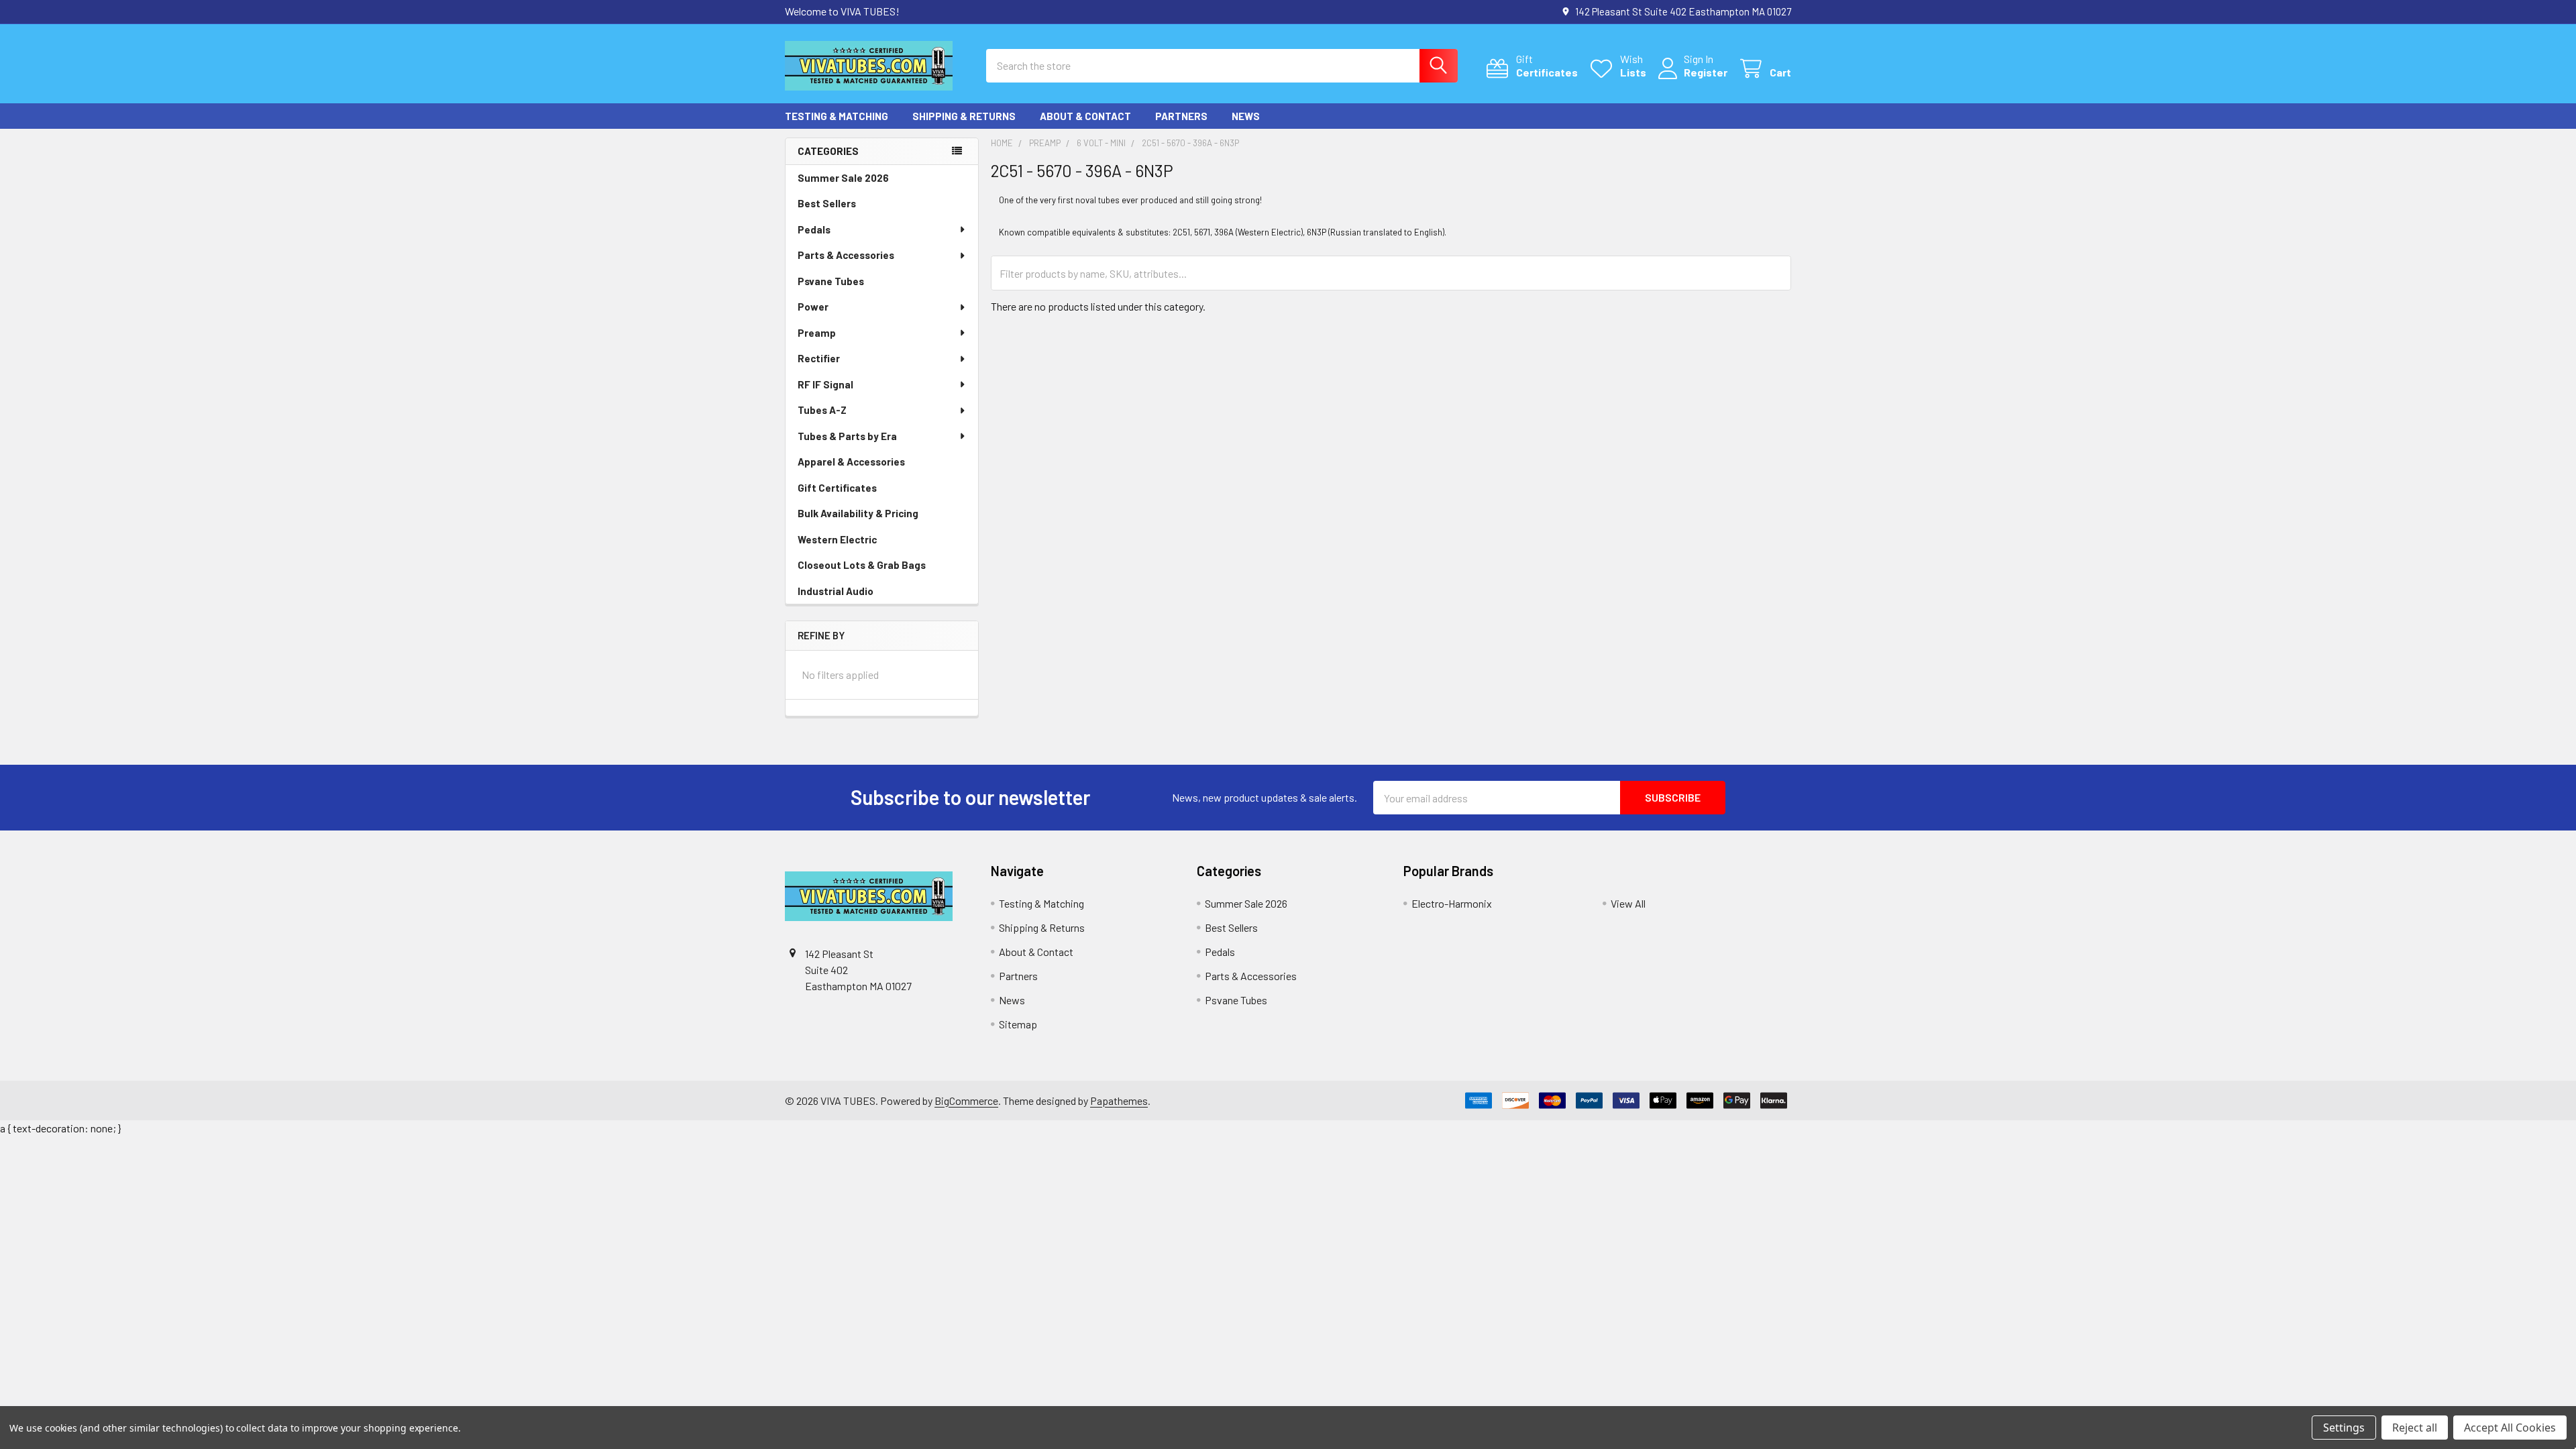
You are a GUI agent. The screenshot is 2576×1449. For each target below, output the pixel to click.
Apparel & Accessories (851, 462)
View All (1628, 903)
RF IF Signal (825, 384)
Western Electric (837, 539)
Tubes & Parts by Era (847, 436)
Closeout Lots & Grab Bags (862, 565)
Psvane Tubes (831, 281)
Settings (2344, 1428)
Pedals (814, 229)
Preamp (817, 333)
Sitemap (1018, 1024)
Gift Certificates (837, 488)
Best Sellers (827, 203)
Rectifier (819, 358)
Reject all (2415, 1428)
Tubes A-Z (822, 410)
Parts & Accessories (846, 255)
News (1246, 116)
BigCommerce (966, 1101)
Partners (1181, 116)
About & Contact (1085, 116)
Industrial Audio (836, 591)
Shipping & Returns (964, 116)
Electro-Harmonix (1452, 903)
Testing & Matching (837, 116)
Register (1706, 72)
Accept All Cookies (2510, 1428)
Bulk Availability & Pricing (858, 513)
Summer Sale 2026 (843, 178)
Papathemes (1119, 1101)
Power (813, 307)
